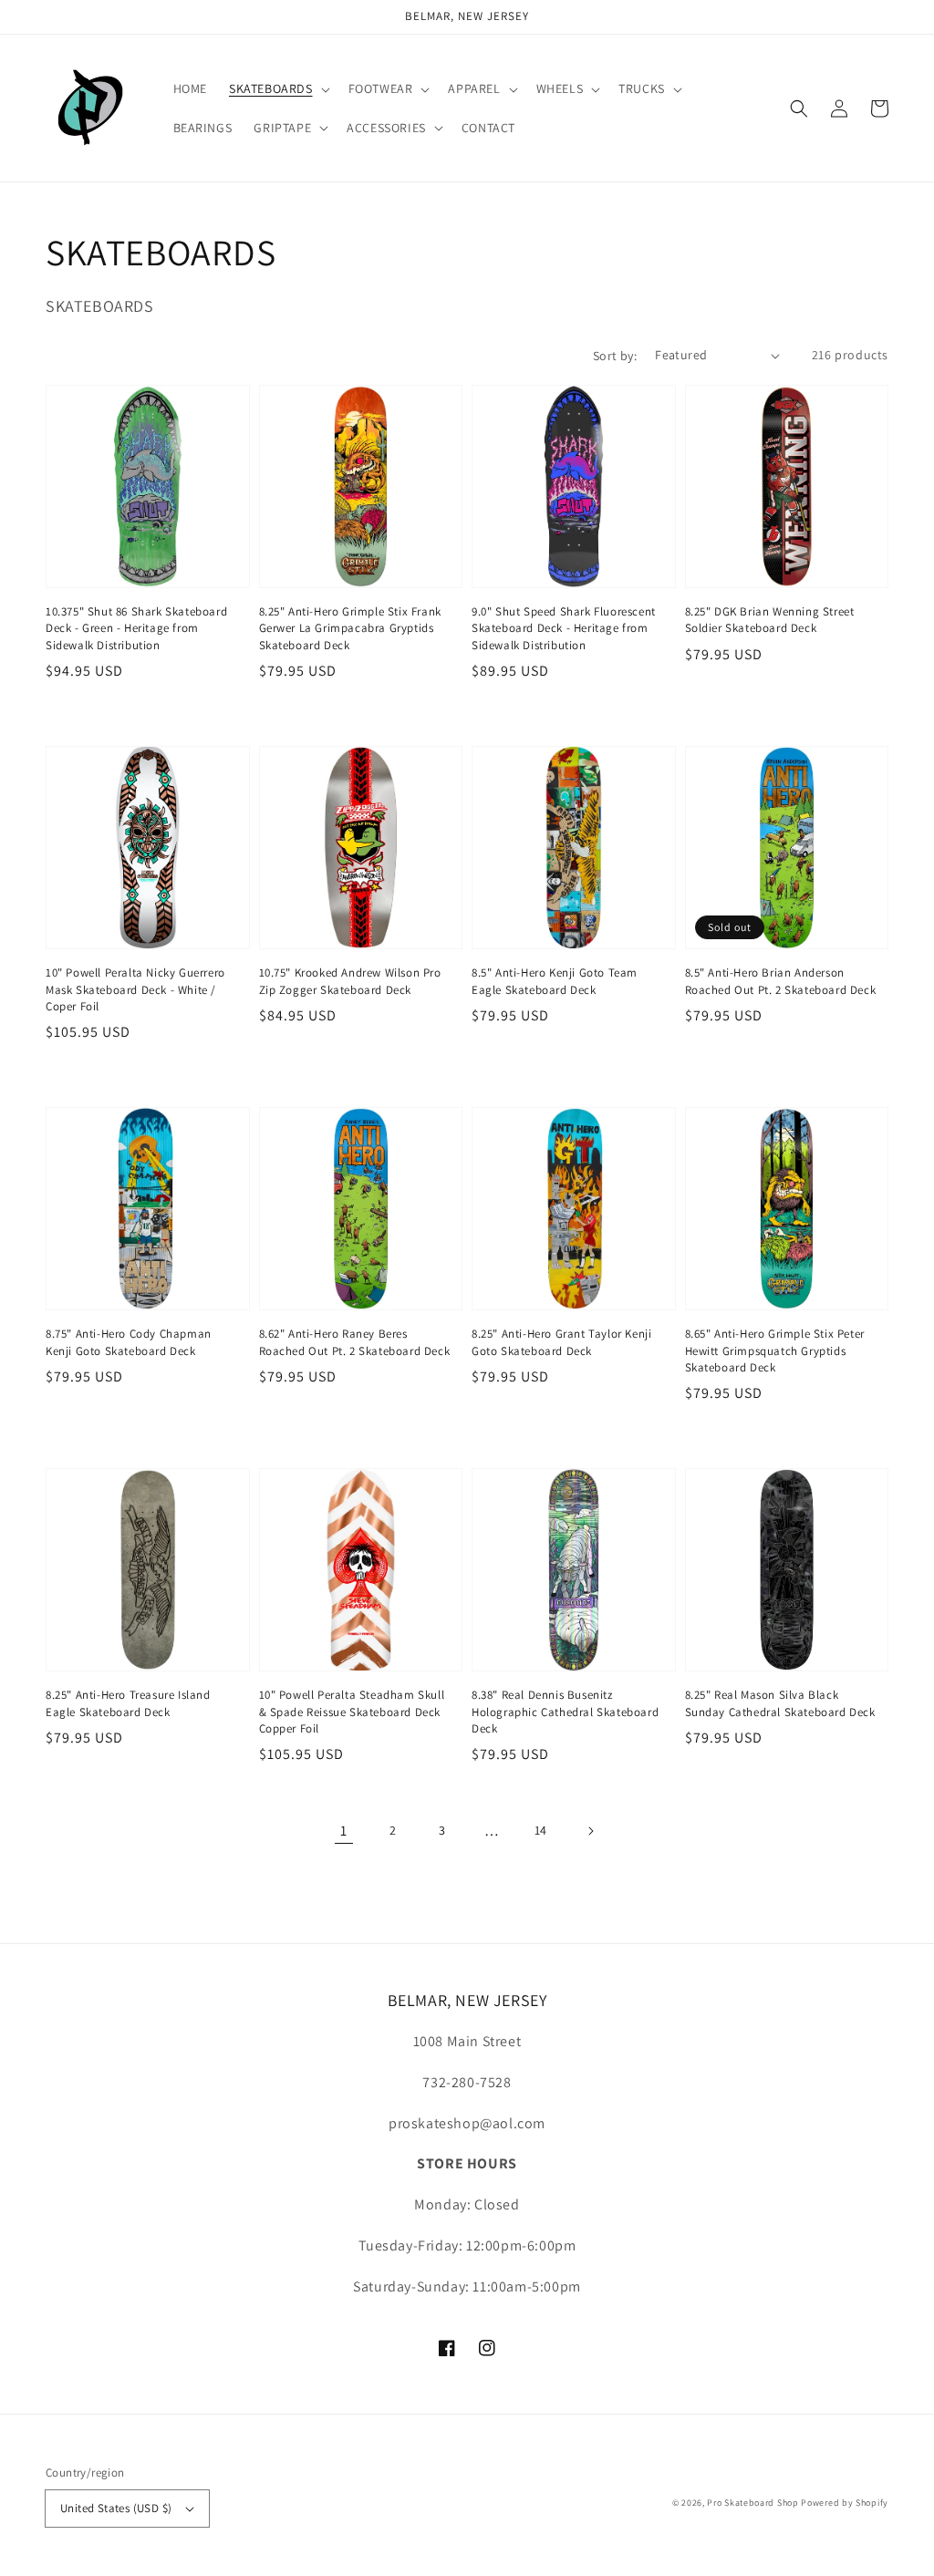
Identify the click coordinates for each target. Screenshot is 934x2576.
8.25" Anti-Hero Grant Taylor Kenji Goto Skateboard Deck (561, 1342)
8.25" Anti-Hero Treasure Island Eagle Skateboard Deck (128, 1703)
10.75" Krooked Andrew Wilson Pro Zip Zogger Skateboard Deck (350, 981)
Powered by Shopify (845, 2503)
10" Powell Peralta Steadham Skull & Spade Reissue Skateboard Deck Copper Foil (352, 1711)
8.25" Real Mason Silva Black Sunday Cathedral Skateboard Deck (780, 1703)
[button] (278, 88)
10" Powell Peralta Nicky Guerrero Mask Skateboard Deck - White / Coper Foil (135, 989)
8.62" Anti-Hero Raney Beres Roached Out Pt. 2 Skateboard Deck (355, 1342)
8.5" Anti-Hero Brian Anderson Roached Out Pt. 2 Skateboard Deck (781, 981)
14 (541, 1830)
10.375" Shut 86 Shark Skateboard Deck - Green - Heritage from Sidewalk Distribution (136, 628)
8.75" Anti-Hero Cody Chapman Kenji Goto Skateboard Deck (129, 1342)
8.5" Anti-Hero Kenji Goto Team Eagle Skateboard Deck (555, 981)
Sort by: (615, 356)
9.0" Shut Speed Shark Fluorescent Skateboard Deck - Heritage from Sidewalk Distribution (564, 628)
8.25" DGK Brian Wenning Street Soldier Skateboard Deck (770, 620)
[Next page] (590, 1831)
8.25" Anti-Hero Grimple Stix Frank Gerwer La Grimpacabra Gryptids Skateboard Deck (350, 628)
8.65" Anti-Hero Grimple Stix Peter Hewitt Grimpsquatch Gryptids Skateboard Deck (775, 1350)
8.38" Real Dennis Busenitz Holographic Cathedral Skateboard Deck (565, 1711)
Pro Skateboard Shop (752, 2503)
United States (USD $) (116, 2508)
